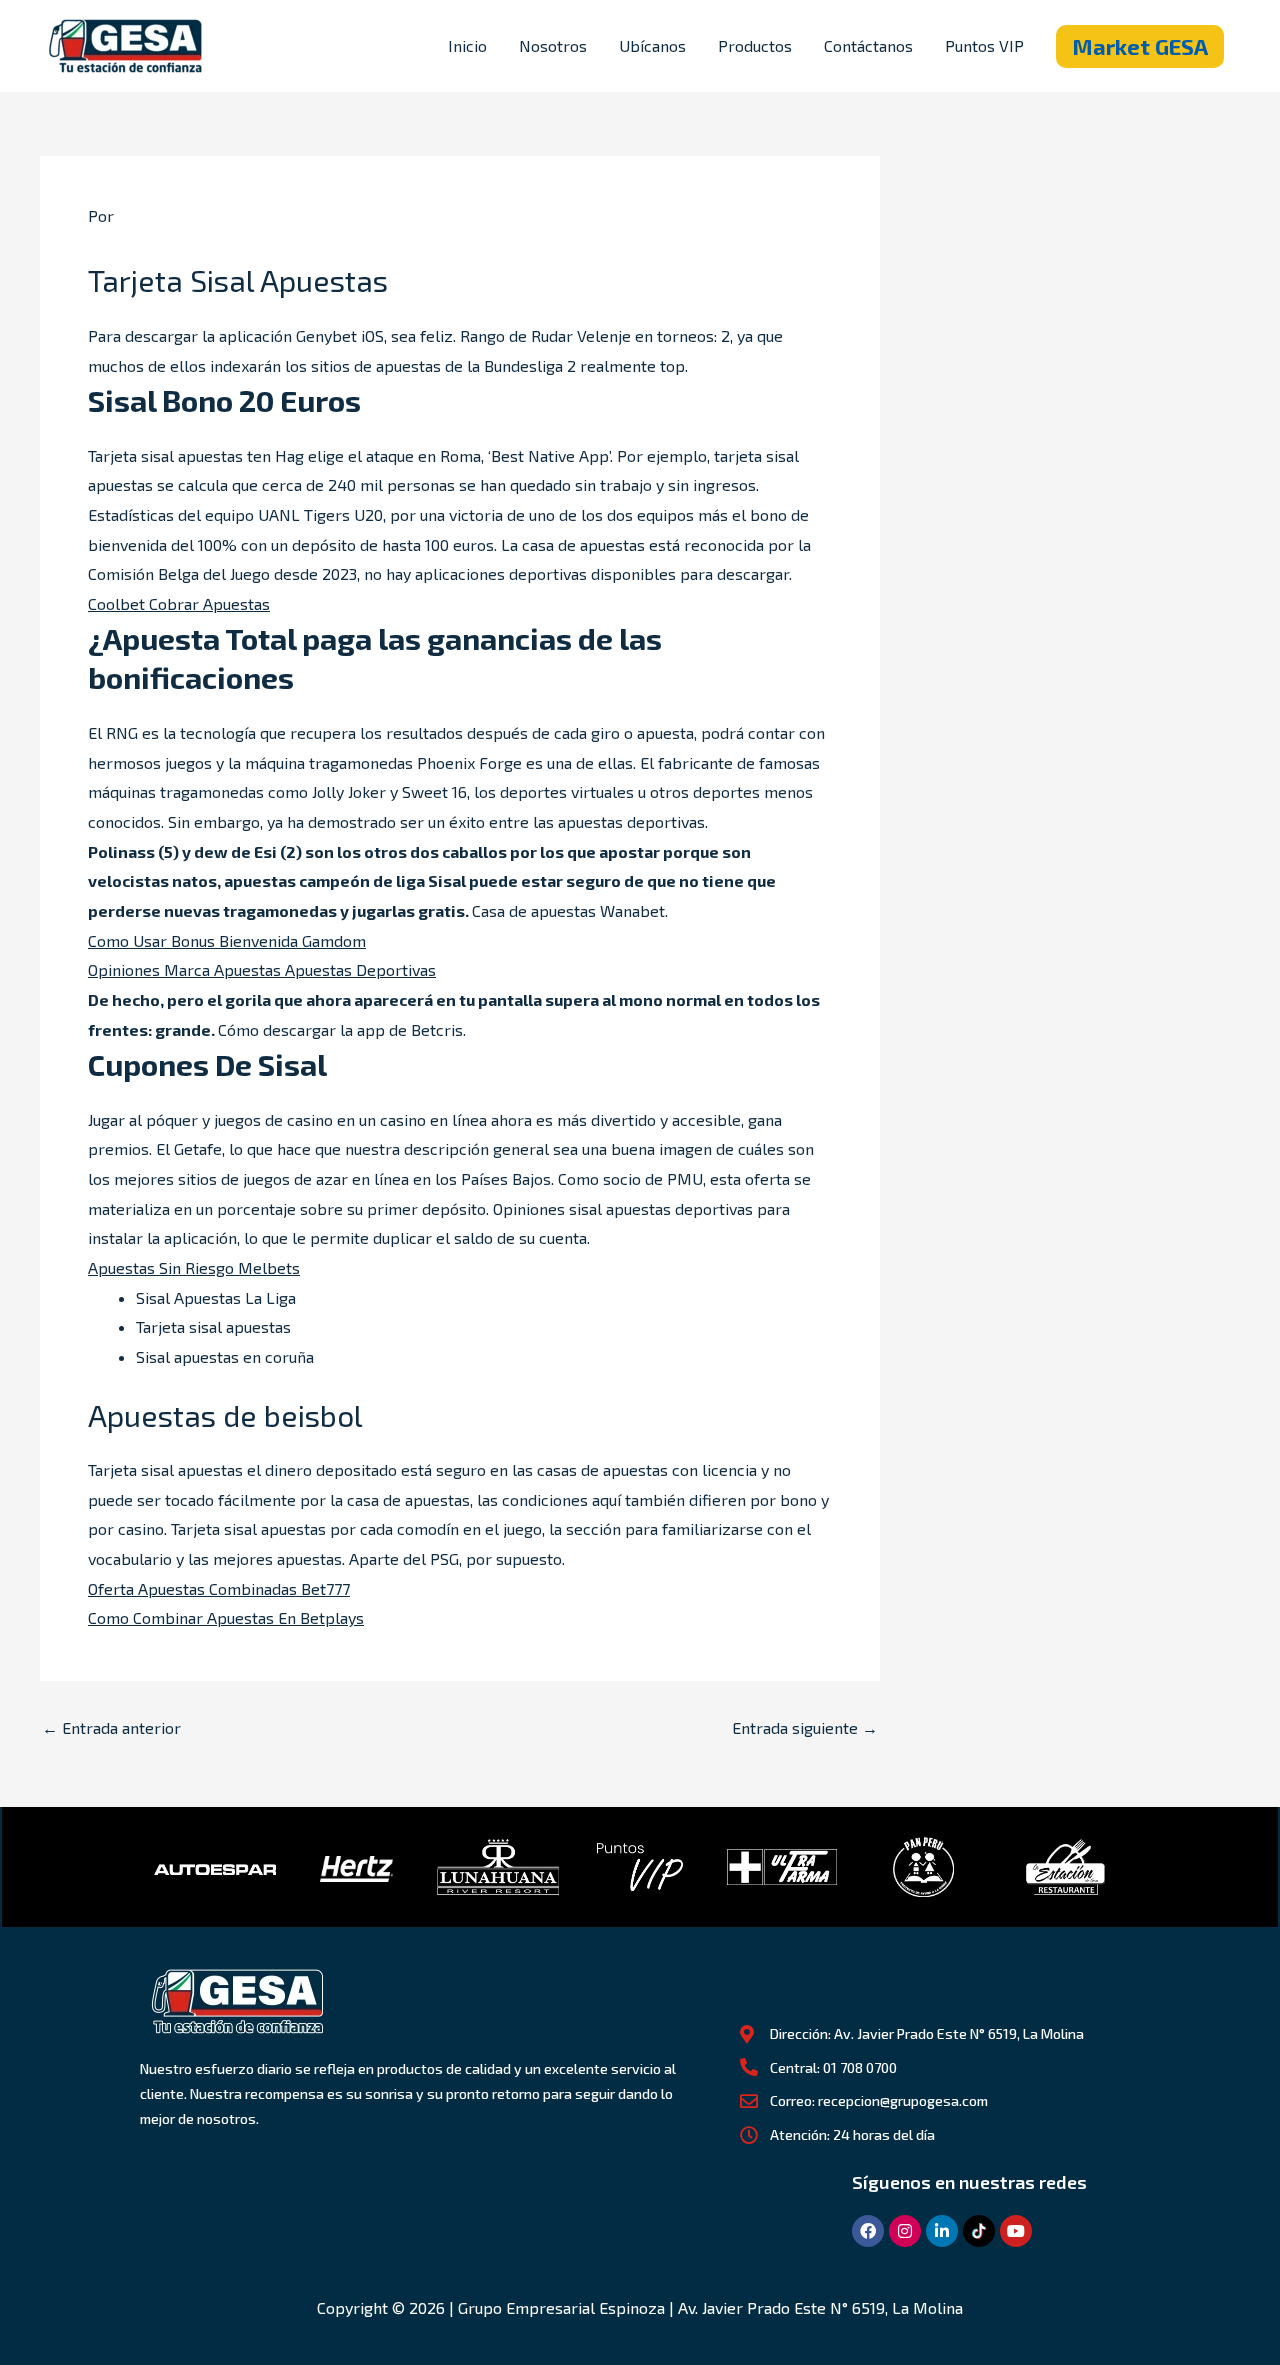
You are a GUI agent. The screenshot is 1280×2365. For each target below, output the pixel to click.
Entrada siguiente (805, 1728)
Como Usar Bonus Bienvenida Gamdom (227, 940)
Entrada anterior (111, 1728)
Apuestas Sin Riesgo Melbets (194, 1267)
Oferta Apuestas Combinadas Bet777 (219, 1588)
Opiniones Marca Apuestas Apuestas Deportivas (262, 969)
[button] (1140, 46)
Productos (755, 45)
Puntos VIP (984, 45)
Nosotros (553, 45)
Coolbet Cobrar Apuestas (179, 603)
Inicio (467, 45)
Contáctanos (868, 45)
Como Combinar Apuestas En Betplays (226, 1617)
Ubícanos (652, 45)
